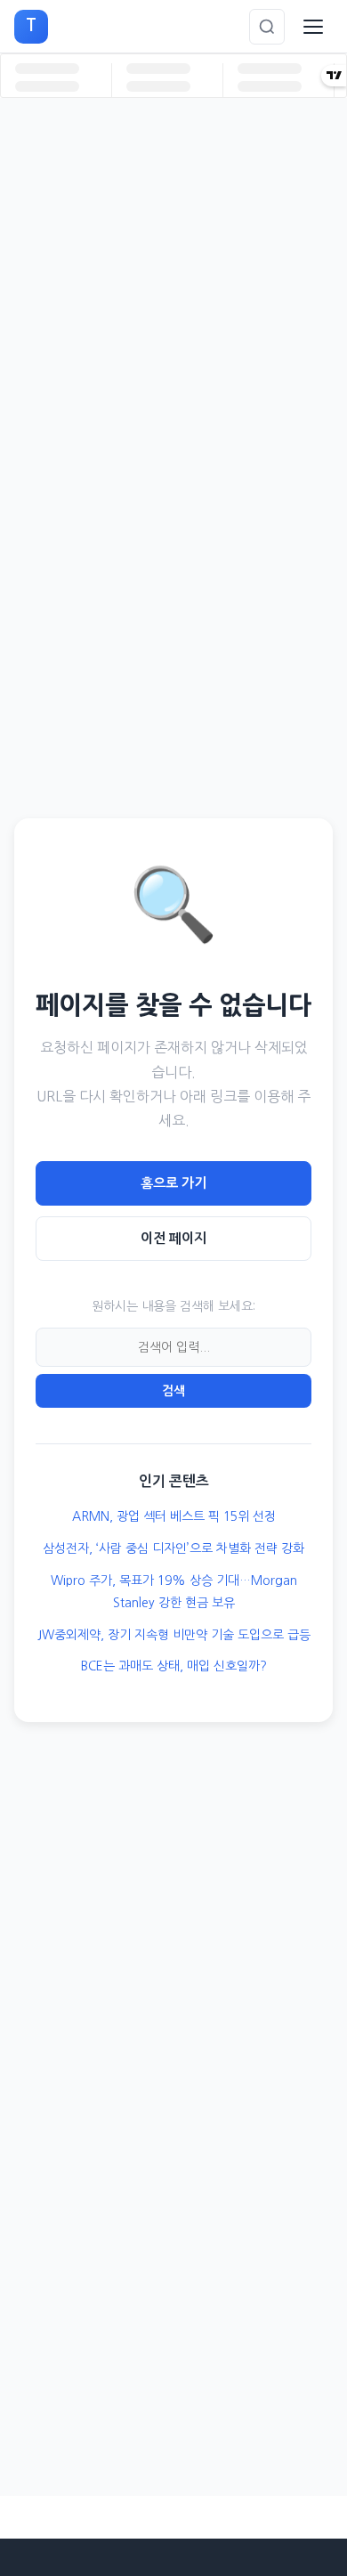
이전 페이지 (173, 1238)
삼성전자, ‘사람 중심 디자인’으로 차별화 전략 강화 (173, 1548)
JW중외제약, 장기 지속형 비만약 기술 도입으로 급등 (174, 1635)
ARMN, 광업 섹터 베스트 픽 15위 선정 (174, 1516)
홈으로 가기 (173, 1183)
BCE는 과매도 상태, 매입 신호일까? (174, 1666)
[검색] (267, 27)
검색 (173, 1391)
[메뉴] (313, 27)
